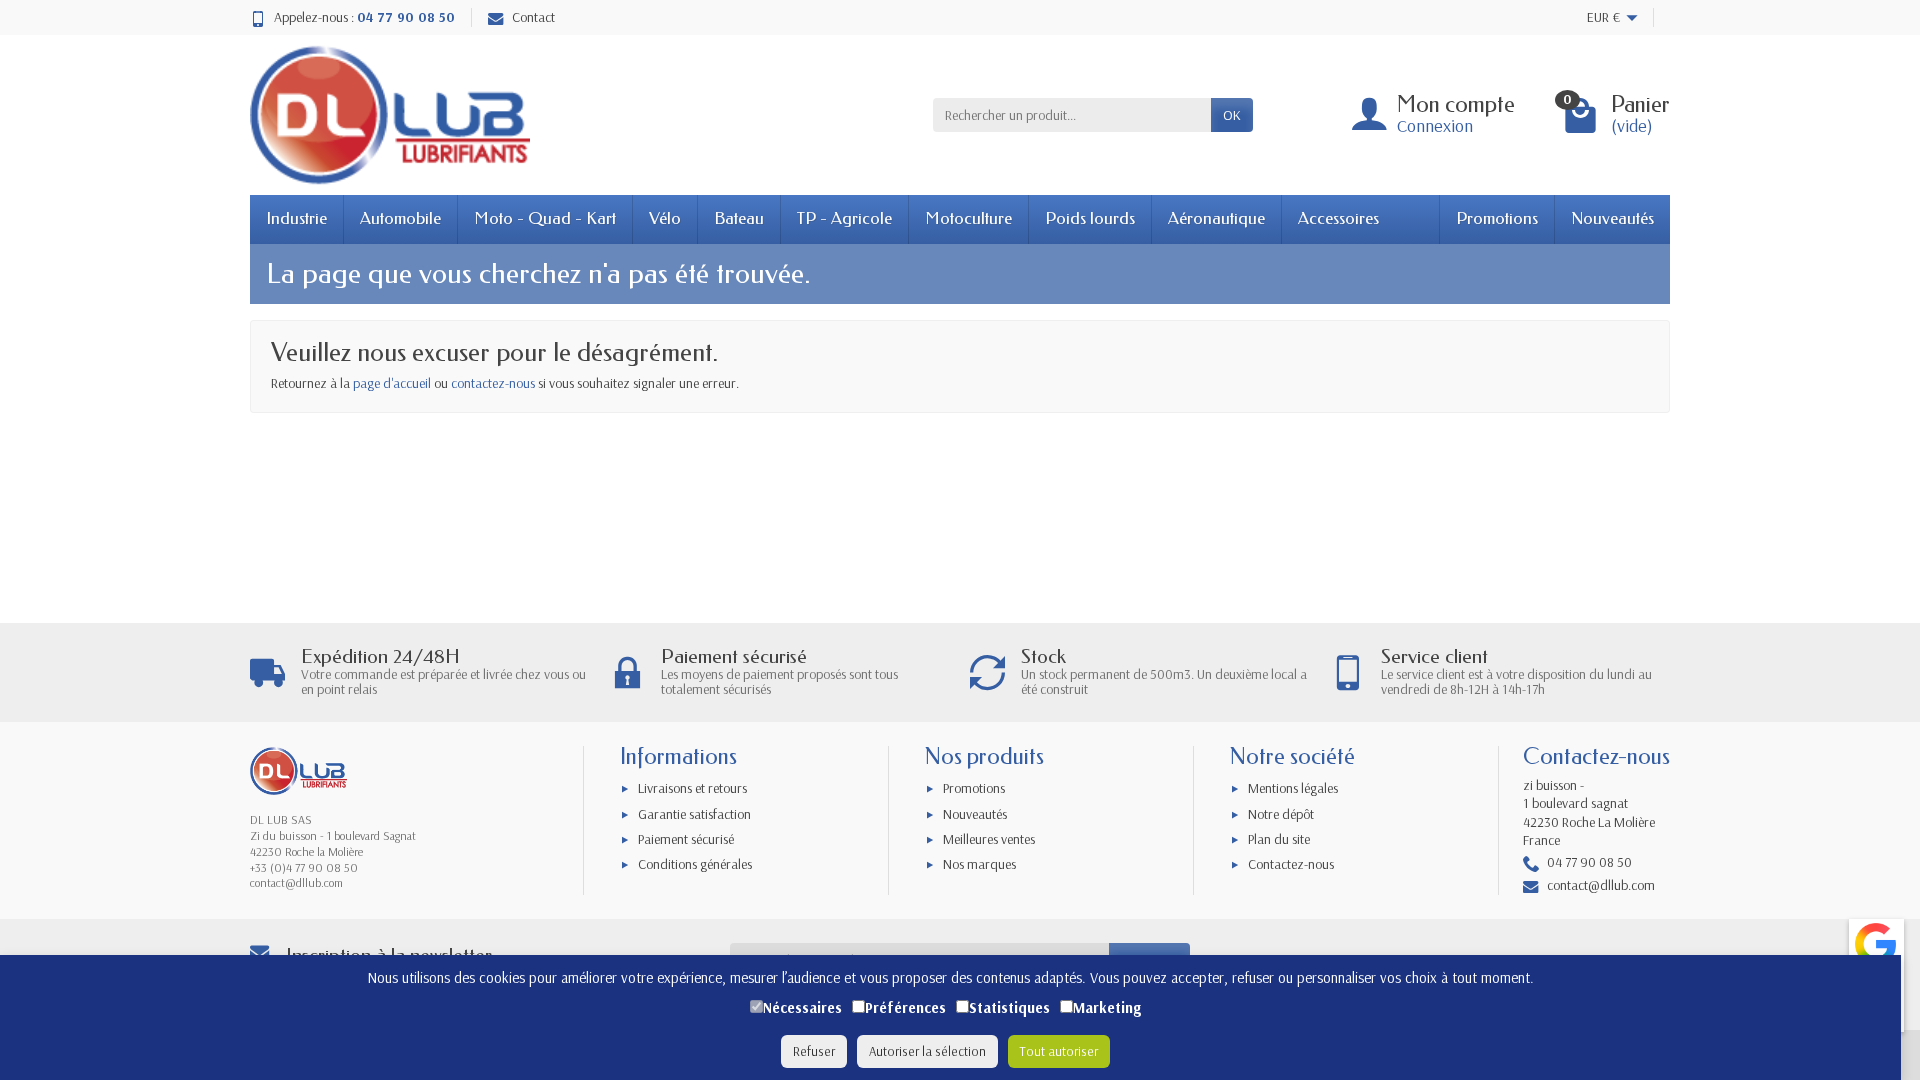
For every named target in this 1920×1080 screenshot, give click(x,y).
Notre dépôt (1281, 814)
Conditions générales (695, 864)
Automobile (400, 218)
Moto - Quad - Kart (545, 218)
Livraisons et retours (692, 788)
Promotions (1497, 218)
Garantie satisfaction (694, 814)
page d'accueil (392, 383)
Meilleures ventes (989, 839)
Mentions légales (1293, 788)
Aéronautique (1216, 218)
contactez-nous (493, 383)
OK (1232, 115)
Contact (533, 17)
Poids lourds (1090, 218)
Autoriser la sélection (927, 1051)
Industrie (296, 218)
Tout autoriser (1059, 1051)
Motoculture (968, 218)
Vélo (665, 218)
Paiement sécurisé (686, 839)
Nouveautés (1612, 218)
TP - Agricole (844, 218)
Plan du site (1279, 839)
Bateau (739, 218)
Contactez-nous (1291, 864)
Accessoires (1338, 218)
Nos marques (979, 864)
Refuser (814, 1051)
